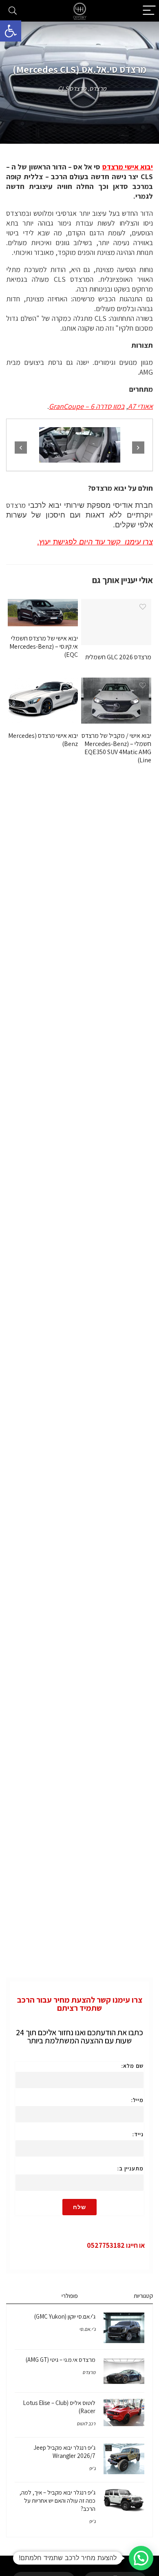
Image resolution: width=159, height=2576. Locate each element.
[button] (11, 31)
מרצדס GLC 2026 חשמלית (118, 657)
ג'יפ (92, 2468)
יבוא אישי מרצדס (128, 167)
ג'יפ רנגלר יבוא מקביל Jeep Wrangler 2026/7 (64, 2452)
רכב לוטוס (86, 2424)
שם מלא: (132, 2066)
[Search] (13, 11)
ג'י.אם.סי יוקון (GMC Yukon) (65, 2316)
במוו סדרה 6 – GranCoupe (87, 406)
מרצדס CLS (72, 89)
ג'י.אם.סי (87, 2329)
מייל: (137, 2100)
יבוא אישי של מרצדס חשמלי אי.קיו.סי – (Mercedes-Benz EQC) (44, 646)
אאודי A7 (140, 406)
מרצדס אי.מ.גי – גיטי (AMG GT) (61, 2360)
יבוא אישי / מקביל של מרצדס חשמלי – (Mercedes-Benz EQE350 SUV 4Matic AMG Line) (116, 748)
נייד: (138, 2134)
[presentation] (21, 448)
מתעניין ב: (130, 2168)
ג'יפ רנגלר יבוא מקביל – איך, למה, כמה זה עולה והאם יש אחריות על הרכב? (57, 2500)
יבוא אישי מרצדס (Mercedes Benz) (43, 740)
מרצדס (98, 89)
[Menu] (149, 11)
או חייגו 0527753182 (116, 2245)
